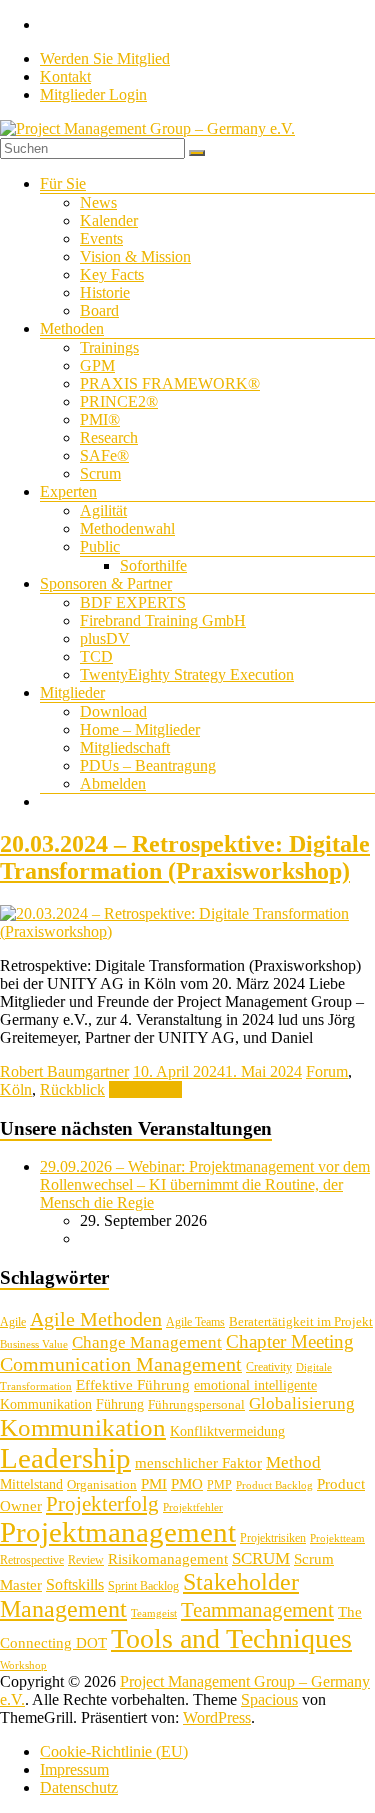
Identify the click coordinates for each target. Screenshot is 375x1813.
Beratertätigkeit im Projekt (301, 1321)
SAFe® (104, 455)
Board (99, 310)
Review (86, 1560)
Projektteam (337, 1538)
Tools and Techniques (231, 1638)
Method (293, 1462)
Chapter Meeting (290, 1341)
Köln (16, 1089)
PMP (219, 1485)
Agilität (103, 510)
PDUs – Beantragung (148, 765)
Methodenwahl (127, 528)
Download (113, 711)
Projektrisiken (273, 1538)
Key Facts (112, 274)
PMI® (100, 419)
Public (100, 546)
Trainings (109, 347)
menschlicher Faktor (198, 1462)
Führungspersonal (196, 1404)
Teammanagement (257, 1610)
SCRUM (261, 1558)
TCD (96, 656)
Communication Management (121, 1364)
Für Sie (63, 183)
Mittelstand (31, 1484)
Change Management (147, 1342)
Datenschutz (79, 1787)
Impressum (74, 1769)
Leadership (65, 1458)
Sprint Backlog (143, 1586)
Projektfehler (193, 1507)
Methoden (72, 328)
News (98, 202)
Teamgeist (154, 1613)
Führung (120, 1404)
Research (109, 437)
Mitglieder (72, 692)
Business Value (34, 1344)
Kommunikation (83, 1427)
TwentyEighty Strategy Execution (187, 674)
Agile (13, 1322)
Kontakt (65, 76)
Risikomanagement (168, 1558)
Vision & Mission (135, 256)
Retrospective (32, 1560)
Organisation (102, 1484)
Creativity (269, 1367)
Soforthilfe (153, 565)
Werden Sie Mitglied (105, 58)
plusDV (105, 638)
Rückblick (72, 1089)
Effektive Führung (133, 1384)
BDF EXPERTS (133, 602)
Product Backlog (274, 1485)
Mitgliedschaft (125, 747)
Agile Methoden (96, 1319)
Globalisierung (302, 1403)
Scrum (100, 473)
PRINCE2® (119, 401)
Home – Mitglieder (140, 729)
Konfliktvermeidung (227, 1431)
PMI (154, 1483)
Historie (105, 292)
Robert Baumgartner (64, 1071)
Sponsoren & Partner (106, 583)
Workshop (23, 1665)
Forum (327, 1071)
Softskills (75, 1584)
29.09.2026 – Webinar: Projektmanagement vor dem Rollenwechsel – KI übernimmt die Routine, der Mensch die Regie (205, 1184)
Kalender (109, 220)
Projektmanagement (118, 1532)
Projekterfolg (102, 1504)
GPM (97, 365)
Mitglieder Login (93, 94)
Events (101, 238)
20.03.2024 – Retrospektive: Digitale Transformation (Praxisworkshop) (185, 857)
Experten (68, 491)
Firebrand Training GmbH (163, 620)
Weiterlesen (145, 1089)
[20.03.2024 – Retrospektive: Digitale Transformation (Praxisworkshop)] (187, 931)
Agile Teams (195, 1322)
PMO (187, 1484)
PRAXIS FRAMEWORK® (170, 383)
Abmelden (113, 783)
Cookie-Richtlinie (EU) (114, 1751)
